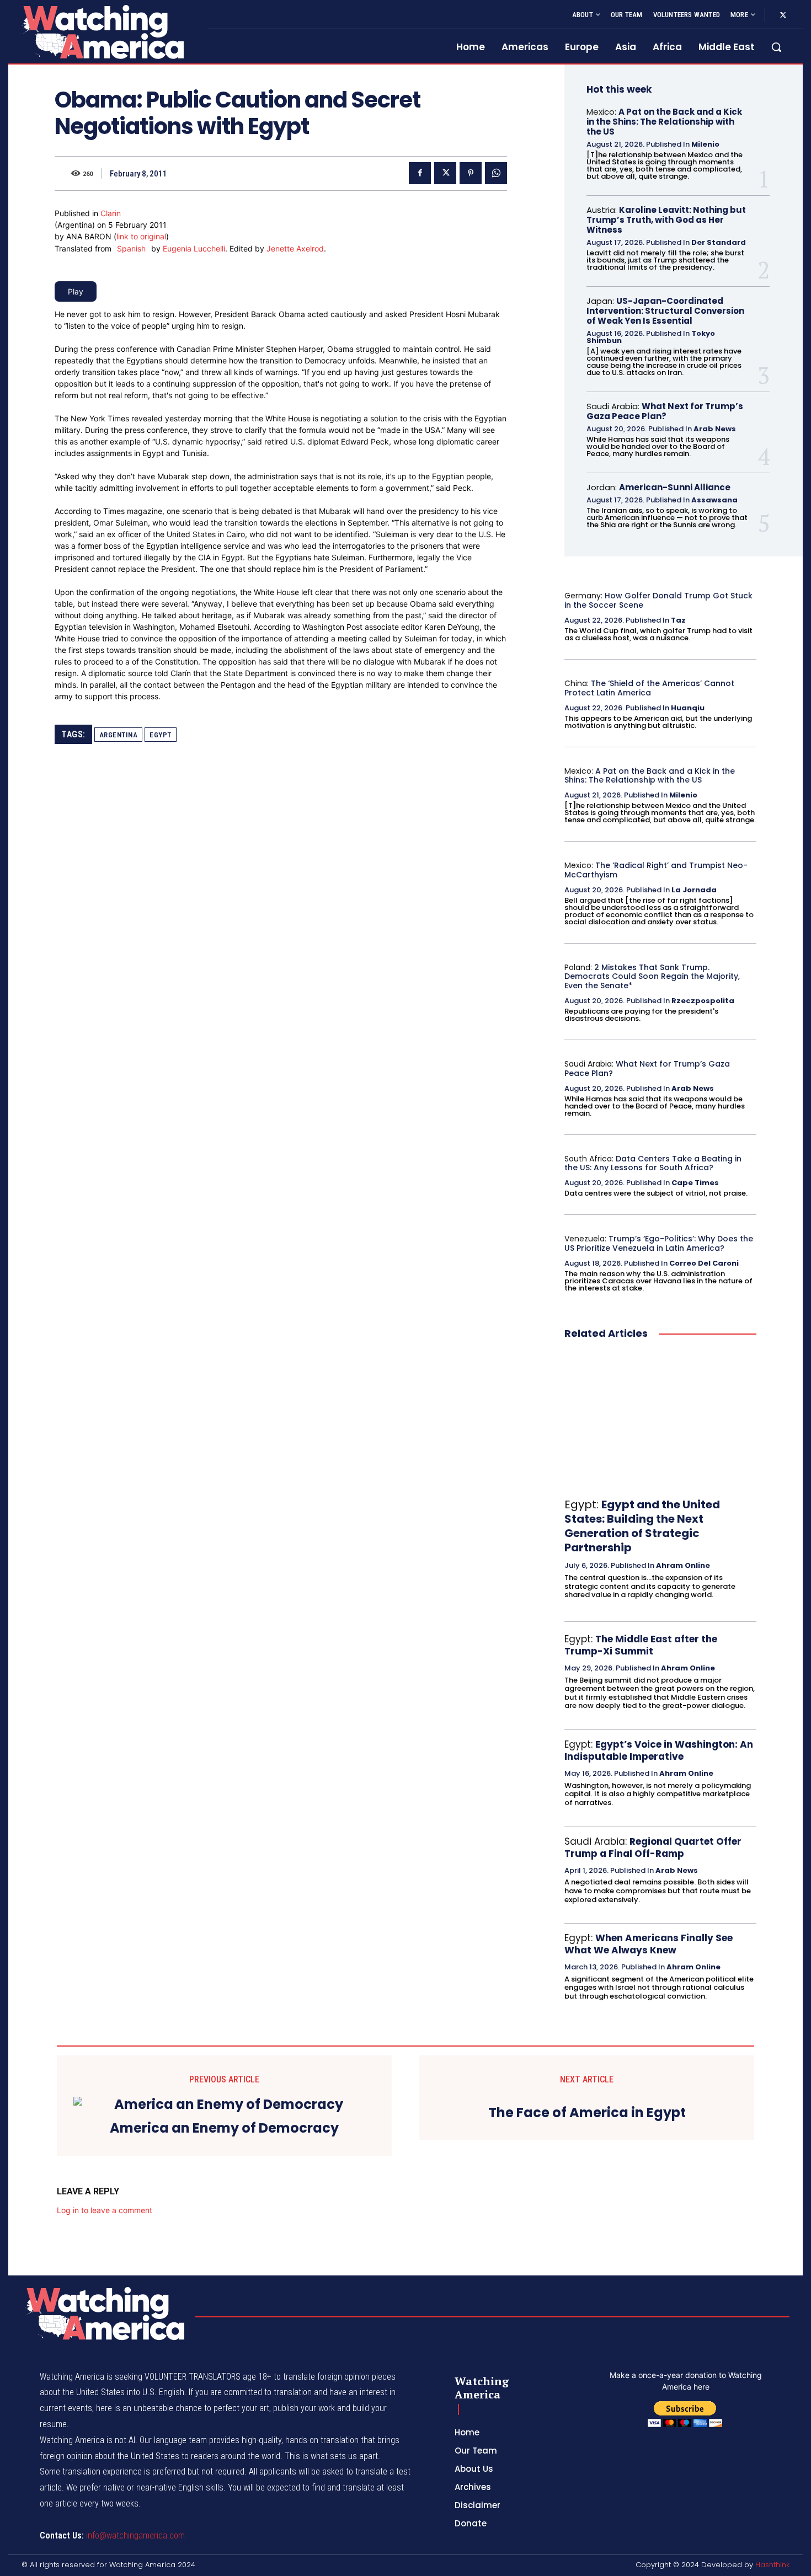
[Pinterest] (471, 173)
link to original (141, 236)
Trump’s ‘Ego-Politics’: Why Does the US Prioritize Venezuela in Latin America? (659, 1243)
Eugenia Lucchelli (194, 248)
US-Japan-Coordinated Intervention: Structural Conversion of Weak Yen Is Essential (665, 311)
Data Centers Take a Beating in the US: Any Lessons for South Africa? (653, 1163)
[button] (776, 47)
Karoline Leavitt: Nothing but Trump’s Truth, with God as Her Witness (666, 220)
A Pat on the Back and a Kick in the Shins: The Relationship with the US (664, 122)
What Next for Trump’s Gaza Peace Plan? (665, 411)
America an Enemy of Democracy (224, 2128)
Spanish (131, 248)
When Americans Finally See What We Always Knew (649, 1944)
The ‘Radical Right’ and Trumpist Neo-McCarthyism (656, 870)
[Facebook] (420, 173)
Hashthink (772, 2565)
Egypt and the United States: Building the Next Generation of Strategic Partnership (642, 1526)
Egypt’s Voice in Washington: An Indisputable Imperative (659, 1750)
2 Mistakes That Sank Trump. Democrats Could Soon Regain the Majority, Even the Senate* (652, 977)
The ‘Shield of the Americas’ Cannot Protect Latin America (649, 688)
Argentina (119, 735)
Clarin (111, 213)
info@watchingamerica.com (135, 2535)
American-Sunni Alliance (675, 487)
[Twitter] (783, 15)
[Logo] (101, 32)
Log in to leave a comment (105, 2210)
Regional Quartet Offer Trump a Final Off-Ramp (653, 1847)
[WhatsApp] (496, 173)
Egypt (161, 735)
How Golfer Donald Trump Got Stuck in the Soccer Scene (658, 600)
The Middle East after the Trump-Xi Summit (641, 1645)
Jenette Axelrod (295, 248)
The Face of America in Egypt (587, 2113)
